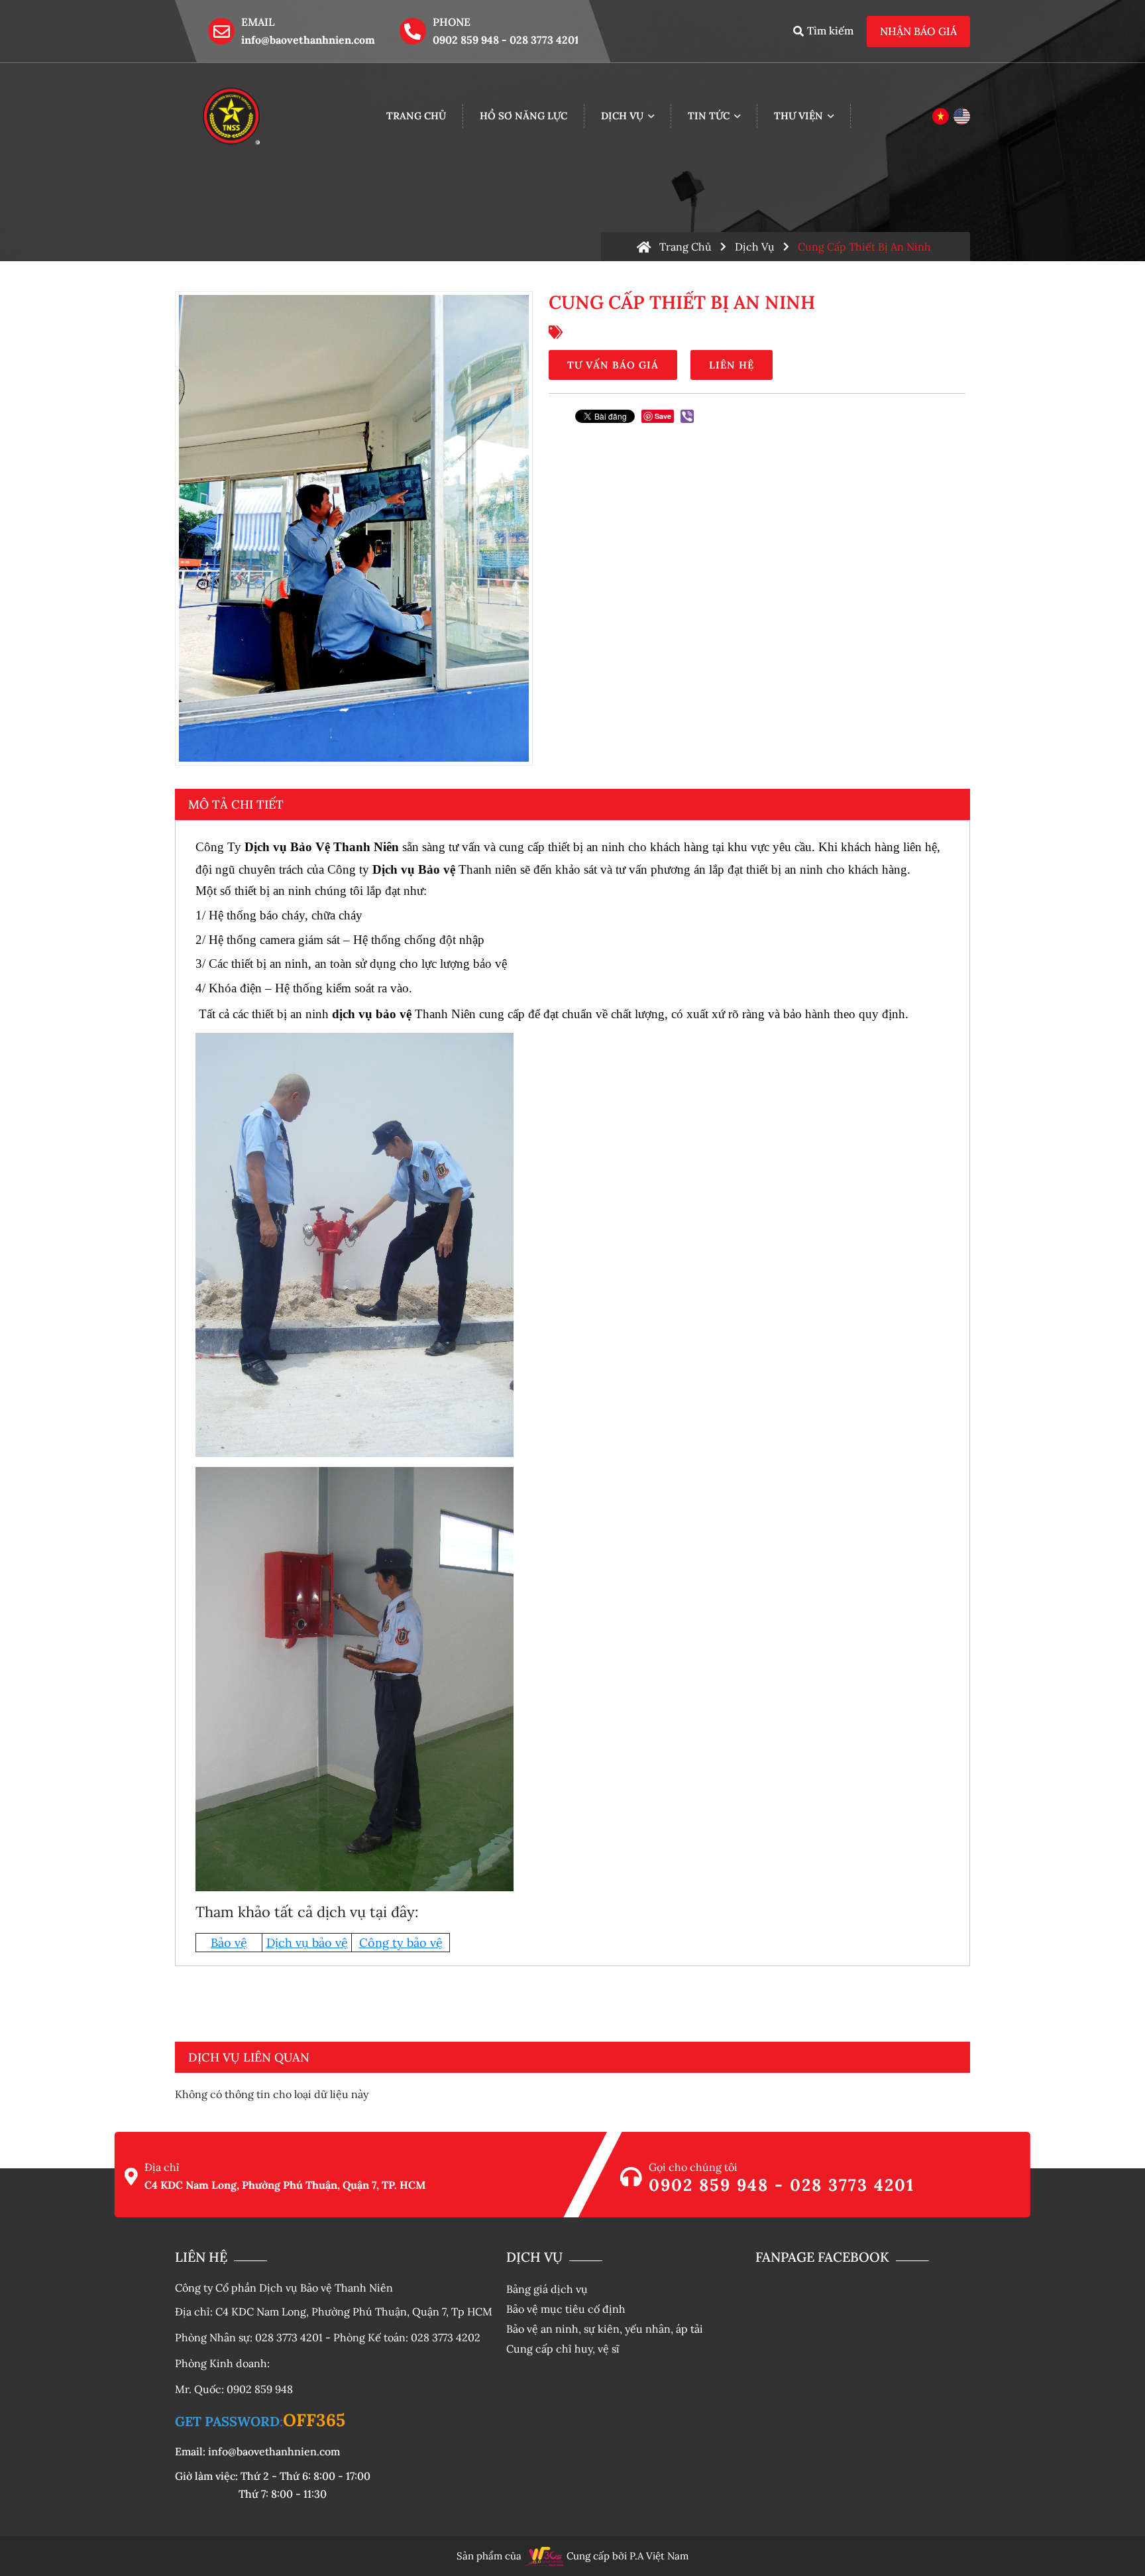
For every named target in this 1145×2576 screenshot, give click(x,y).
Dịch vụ (755, 247)
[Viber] (687, 416)
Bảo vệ (229, 1943)
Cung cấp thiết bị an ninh (864, 247)
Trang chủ (685, 247)
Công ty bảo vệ (401, 1943)
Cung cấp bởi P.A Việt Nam (627, 2556)
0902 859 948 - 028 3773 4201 (506, 40)
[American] (962, 116)
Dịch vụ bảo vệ (307, 1943)
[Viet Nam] (941, 116)
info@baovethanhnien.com (308, 40)
